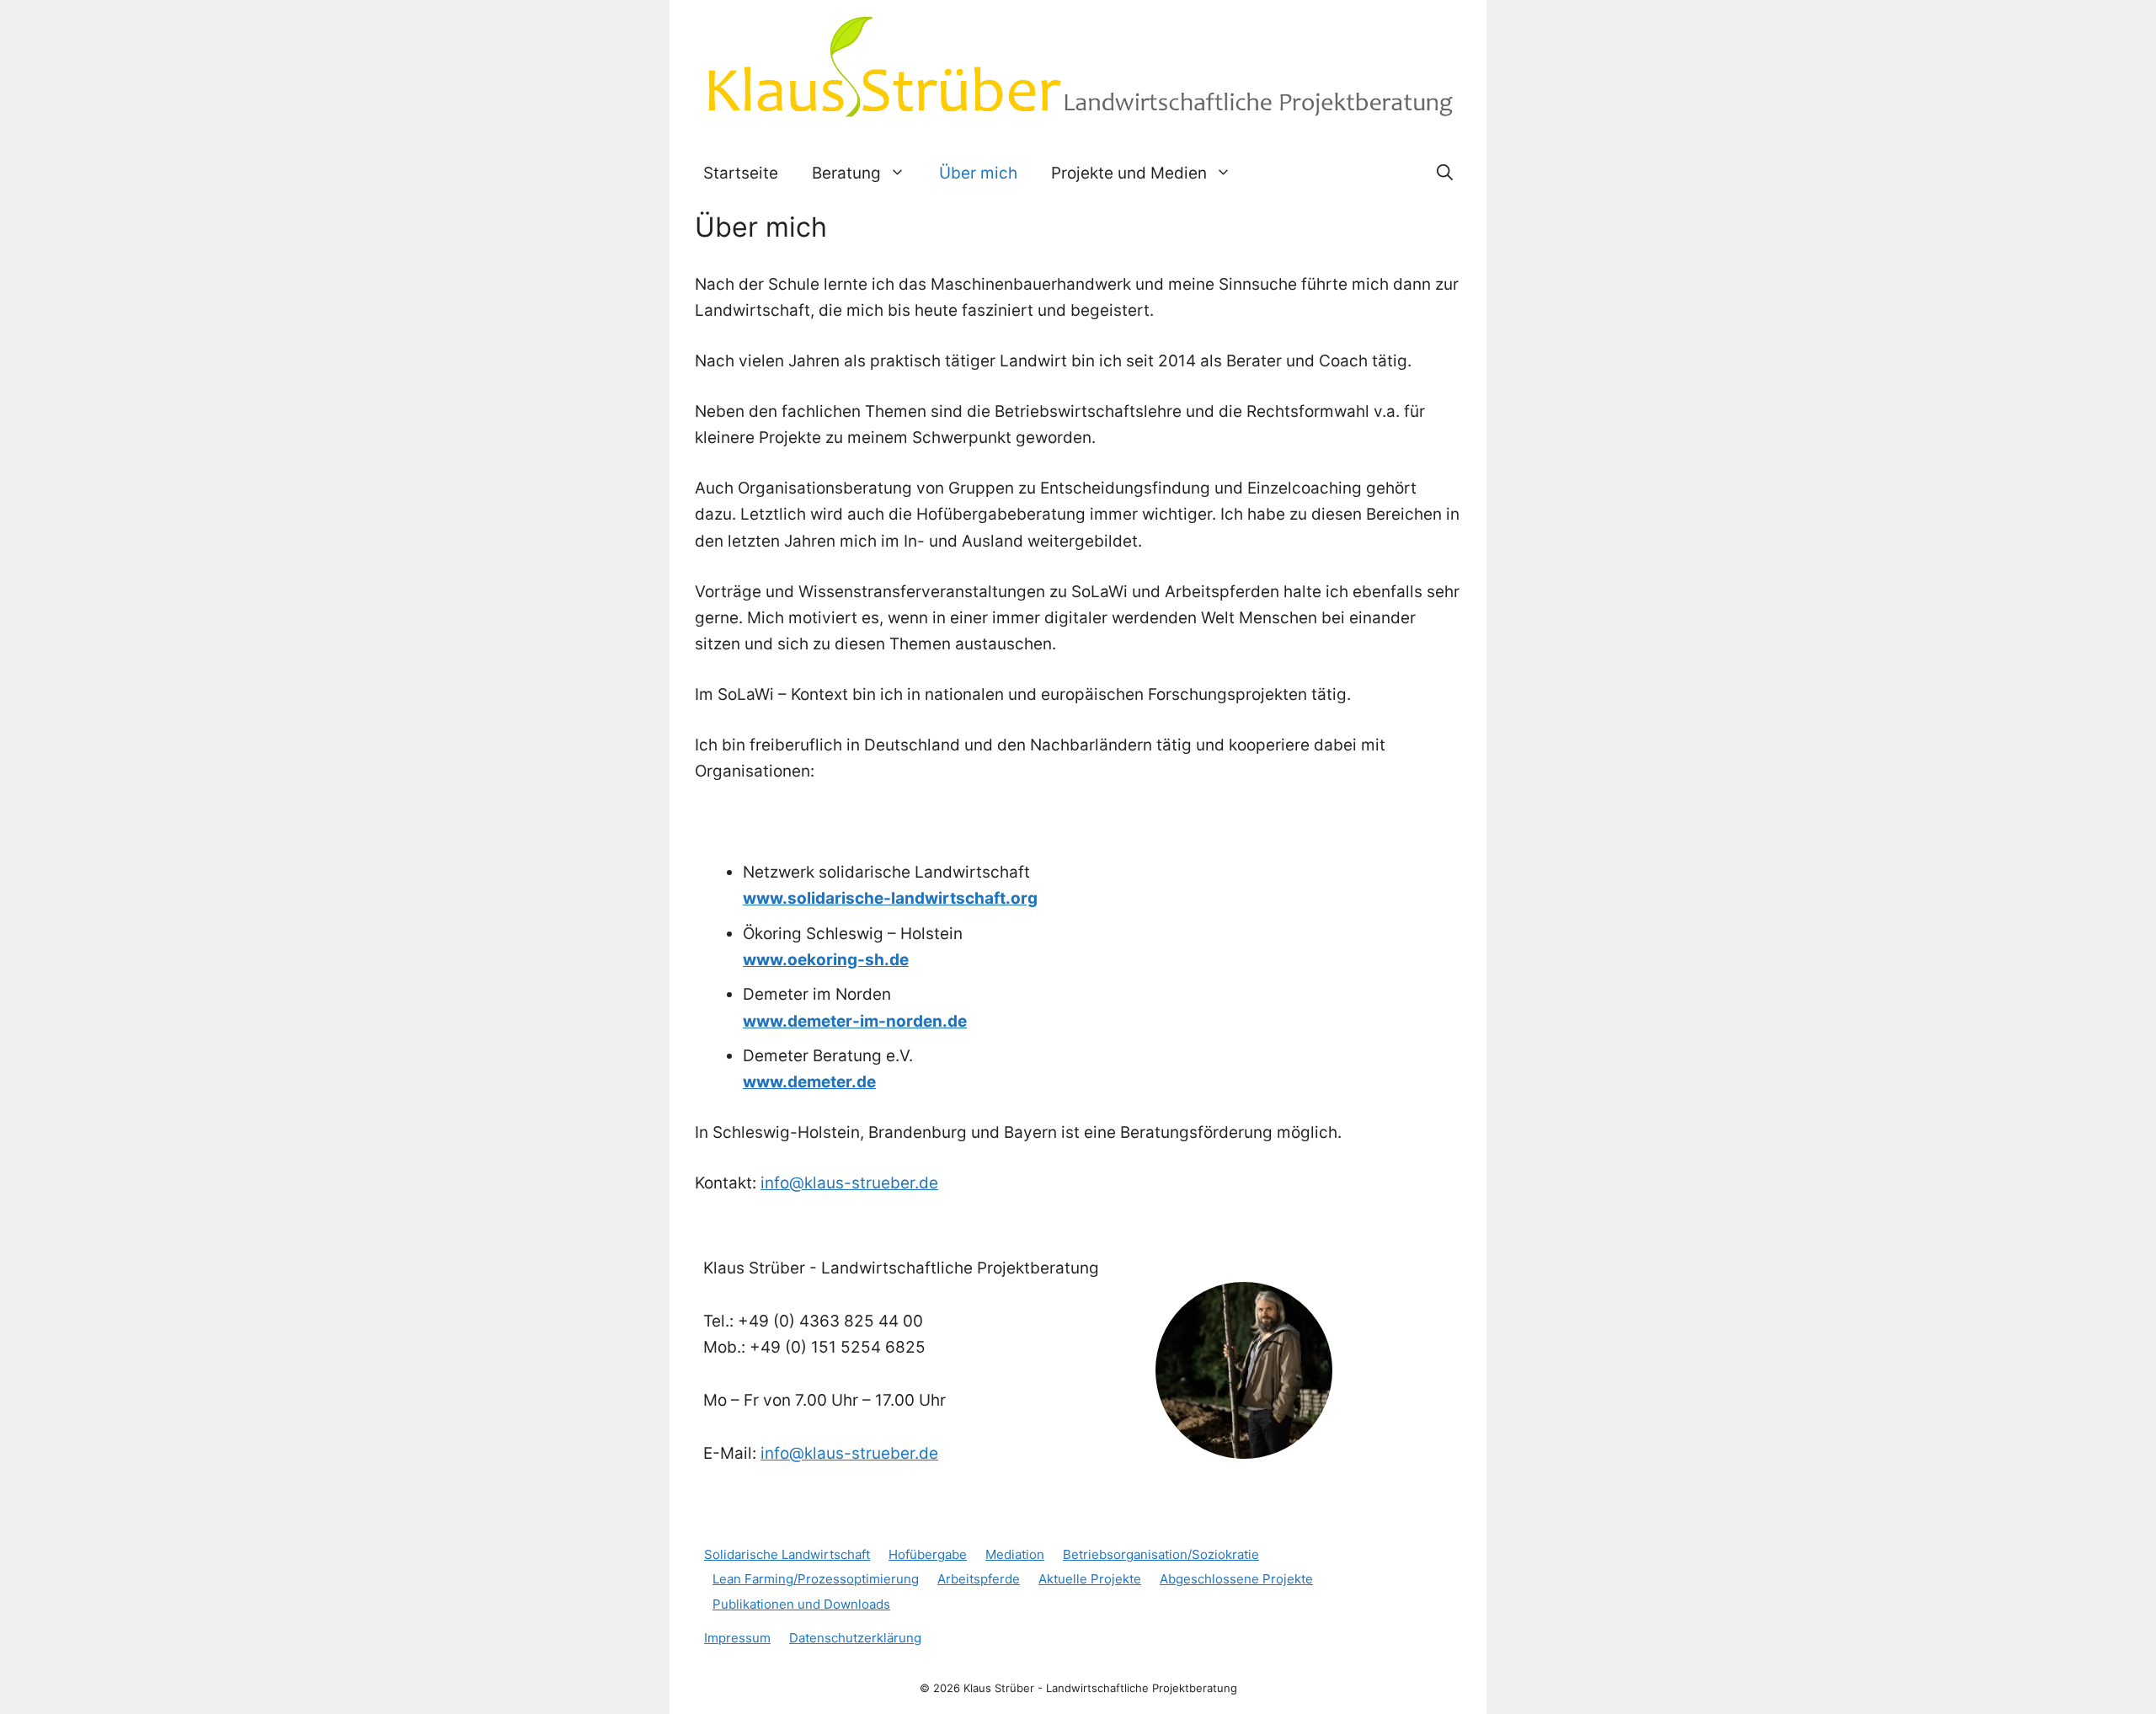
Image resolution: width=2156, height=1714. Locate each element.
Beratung (846, 173)
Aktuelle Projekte (1090, 1579)
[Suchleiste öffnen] (1445, 174)
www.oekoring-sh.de (826, 960)
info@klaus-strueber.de (849, 1183)
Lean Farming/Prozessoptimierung (816, 1579)
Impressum (737, 1638)
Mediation (1015, 1554)
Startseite (741, 173)
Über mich (978, 173)
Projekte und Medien (1129, 173)
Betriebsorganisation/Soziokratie (1161, 1554)
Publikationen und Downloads (801, 1604)
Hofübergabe (928, 1554)
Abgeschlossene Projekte (1236, 1579)
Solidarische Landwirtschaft (787, 1554)
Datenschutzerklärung (855, 1638)
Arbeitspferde (979, 1579)
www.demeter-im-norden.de (855, 1021)
